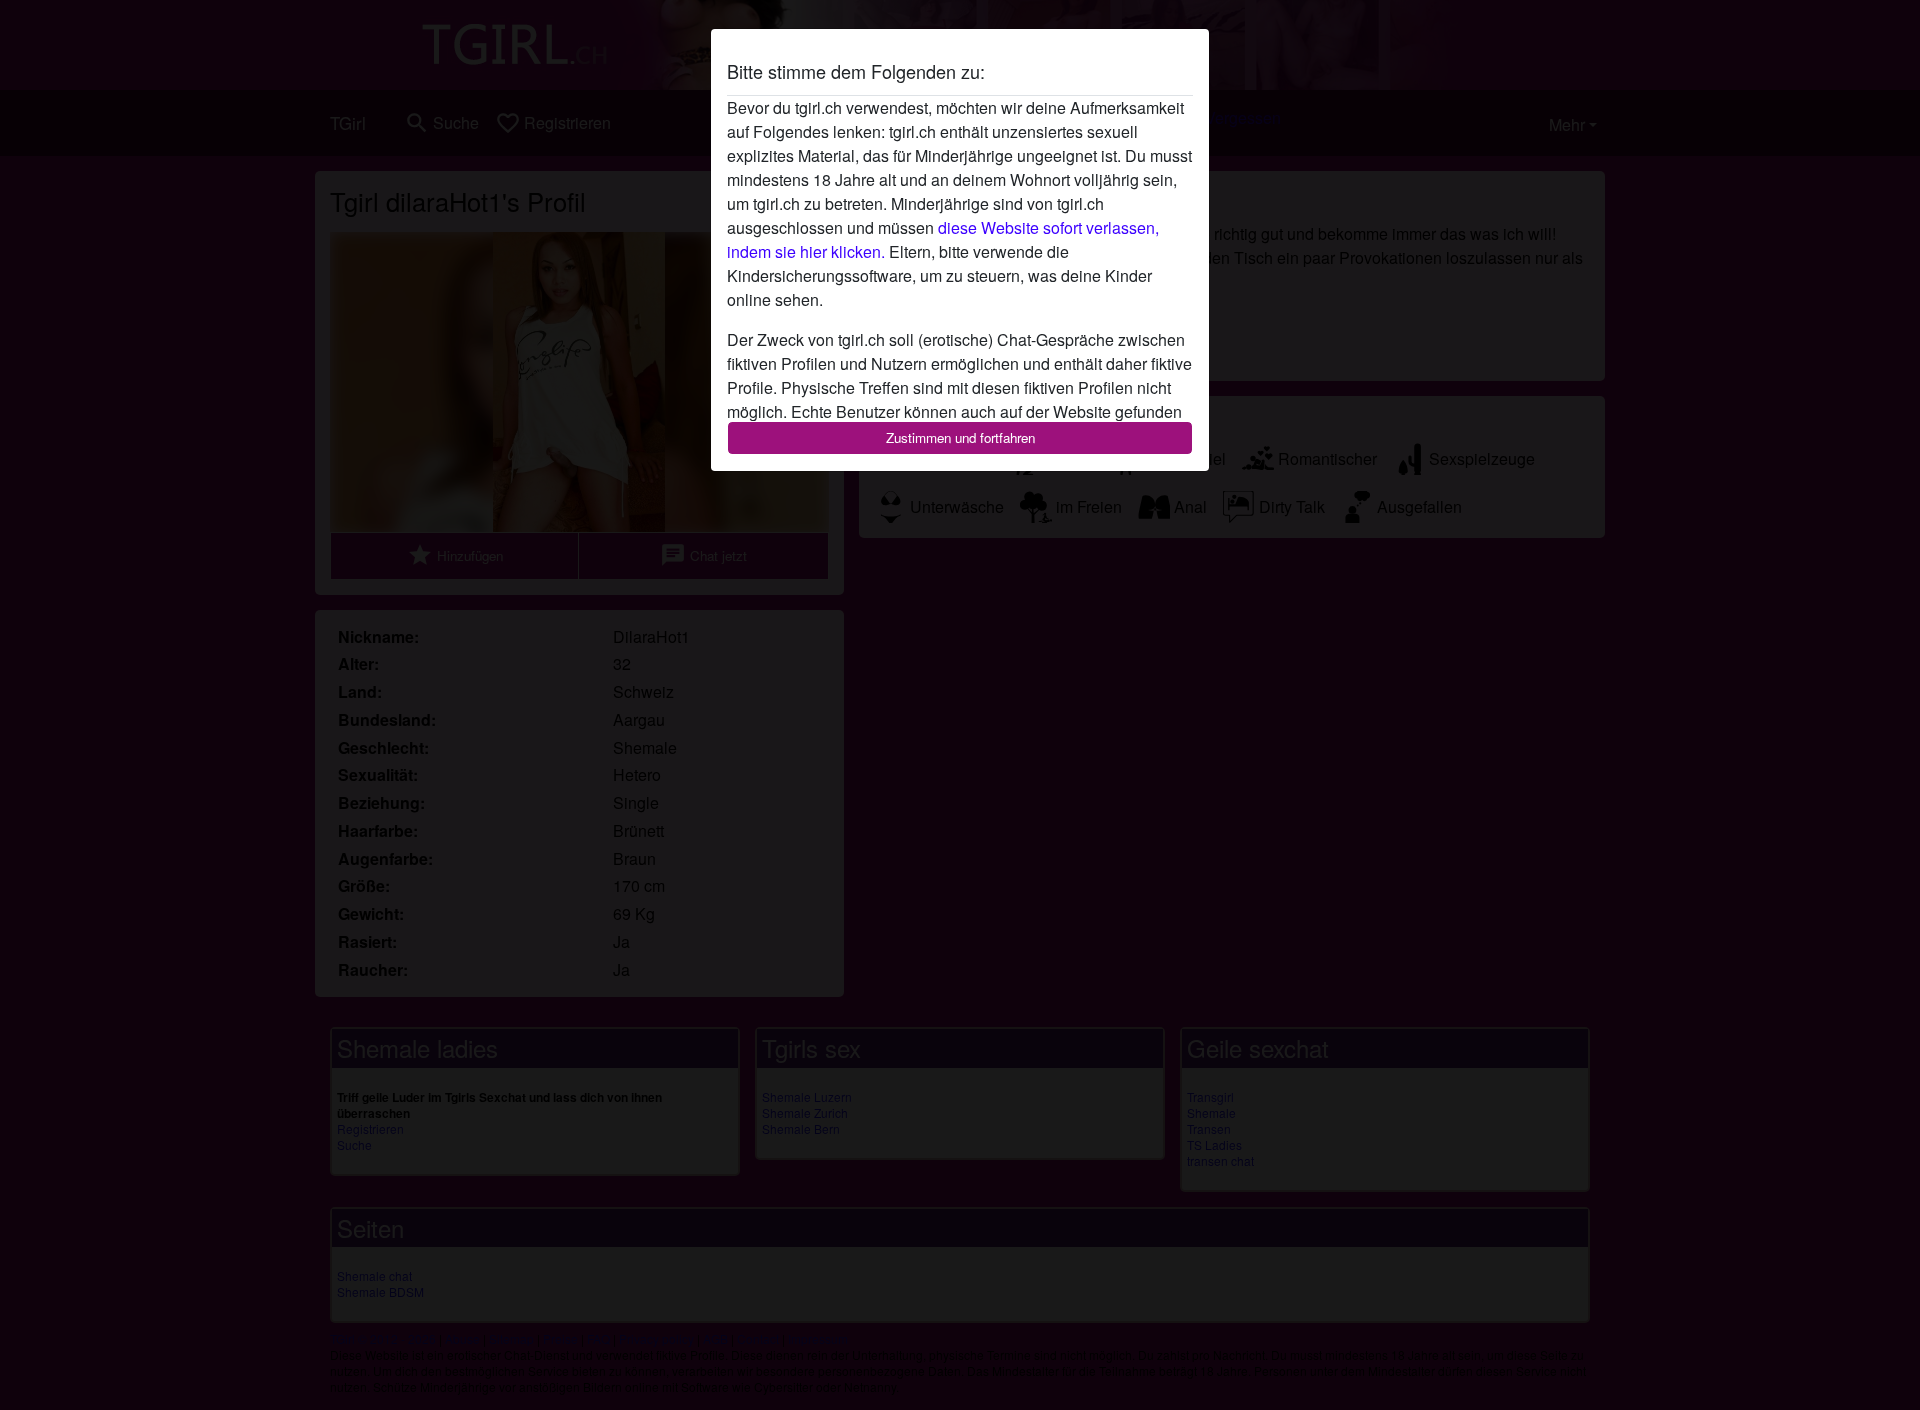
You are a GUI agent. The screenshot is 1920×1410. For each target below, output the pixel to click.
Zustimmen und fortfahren (960, 437)
